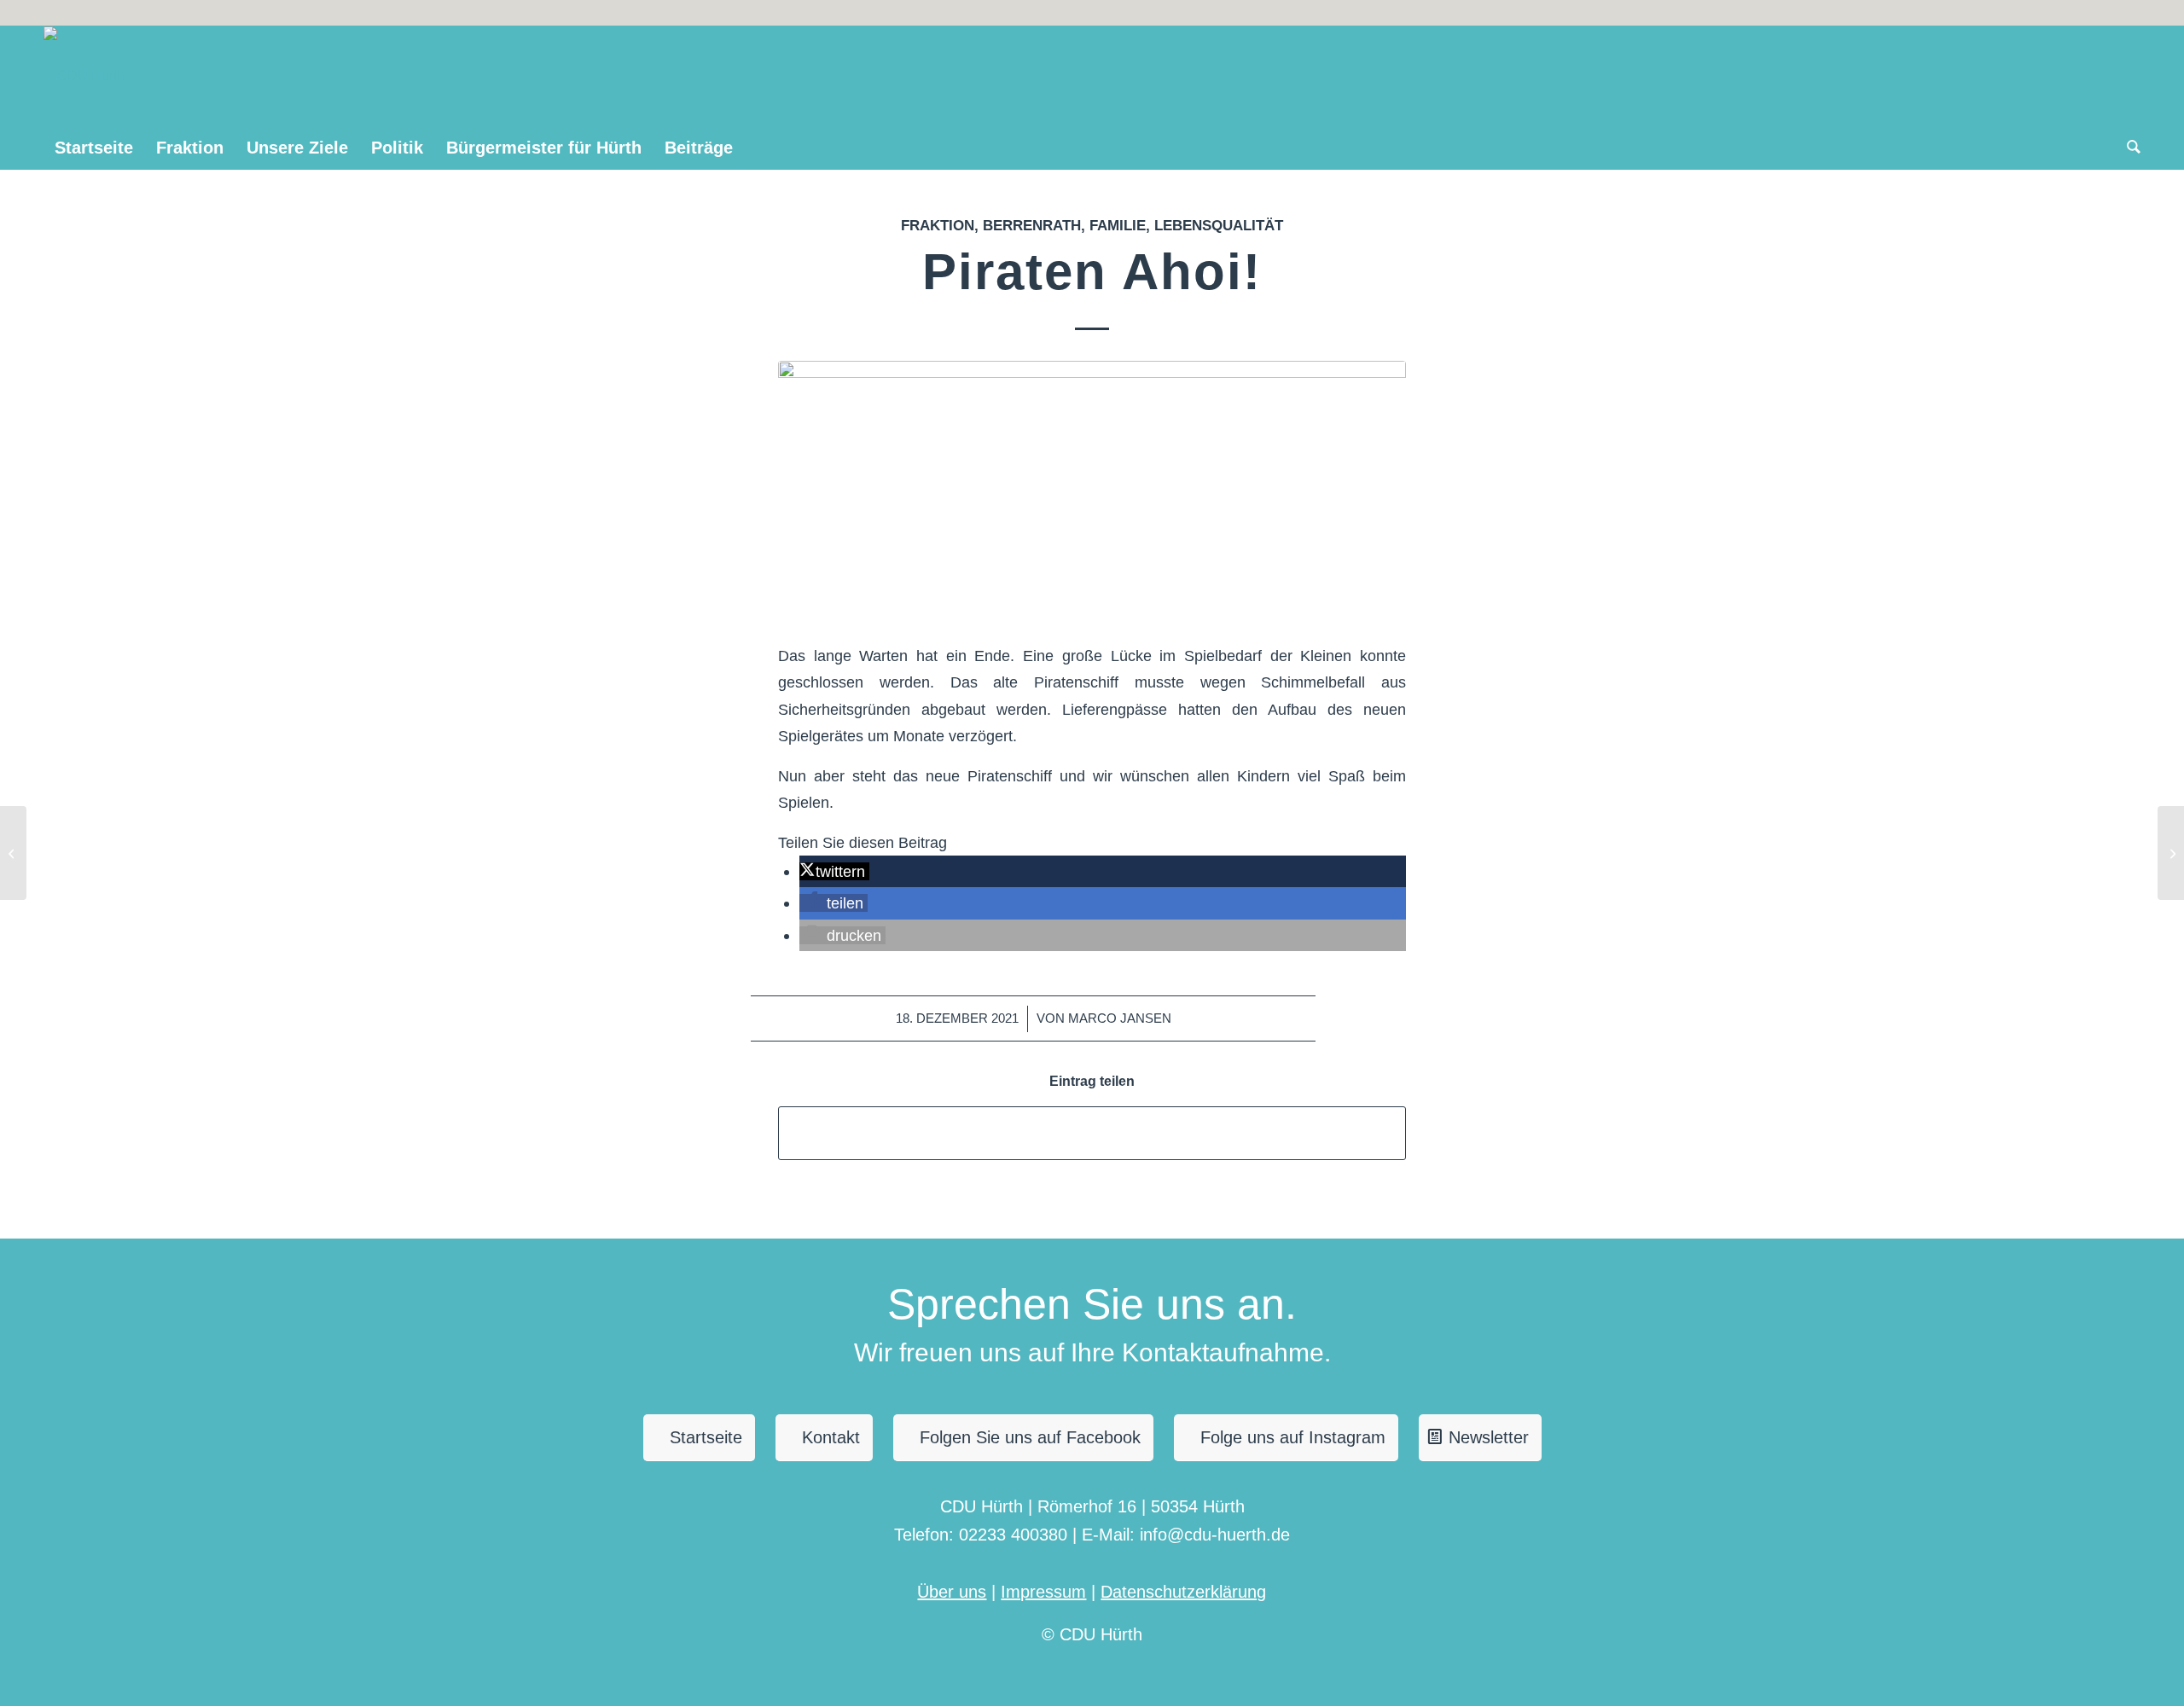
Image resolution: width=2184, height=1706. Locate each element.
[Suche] (2128, 148)
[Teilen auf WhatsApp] (1092, 1133)
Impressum (1043, 1592)
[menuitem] (94, 148)
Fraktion (938, 226)
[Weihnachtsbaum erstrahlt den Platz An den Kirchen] (2171, 853)
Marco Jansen (1120, 1018)
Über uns (952, 1592)
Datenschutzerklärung (1183, 1592)
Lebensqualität (1219, 226)
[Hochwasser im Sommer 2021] (13, 853)
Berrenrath (1032, 226)
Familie (1118, 226)
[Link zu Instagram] (2102, 13)
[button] (834, 871)
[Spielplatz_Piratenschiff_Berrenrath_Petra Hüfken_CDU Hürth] (1092, 490)
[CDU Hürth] (84, 76)
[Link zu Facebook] (2128, 13)
